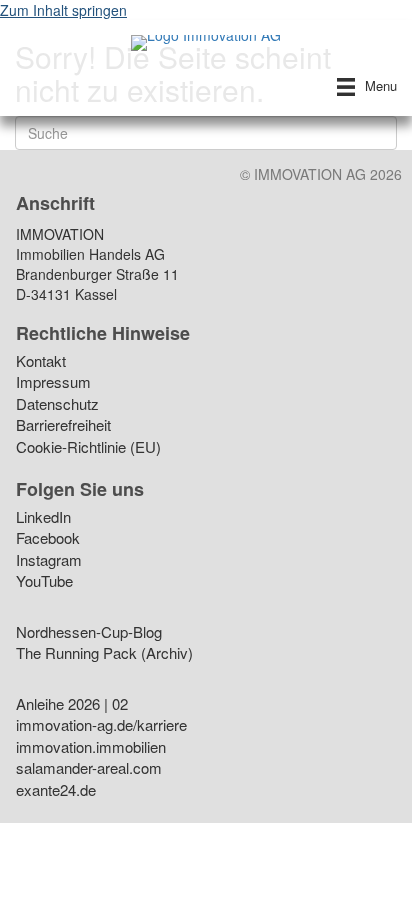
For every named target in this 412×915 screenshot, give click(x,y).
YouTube (44, 582)
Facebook (48, 539)
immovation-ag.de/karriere (101, 726)
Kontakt (41, 362)
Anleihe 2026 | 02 (72, 705)
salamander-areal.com (89, 769)
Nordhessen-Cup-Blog (89, 633)
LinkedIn (43, 518)
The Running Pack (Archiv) (104, 654)
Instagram (49, 561)
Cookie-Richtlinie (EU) (88, 448)
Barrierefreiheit (63, 426)
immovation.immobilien (91, 748)
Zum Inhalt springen (63, 10)
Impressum (53, 383)
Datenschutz (57, 405)
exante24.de (56, 791)
